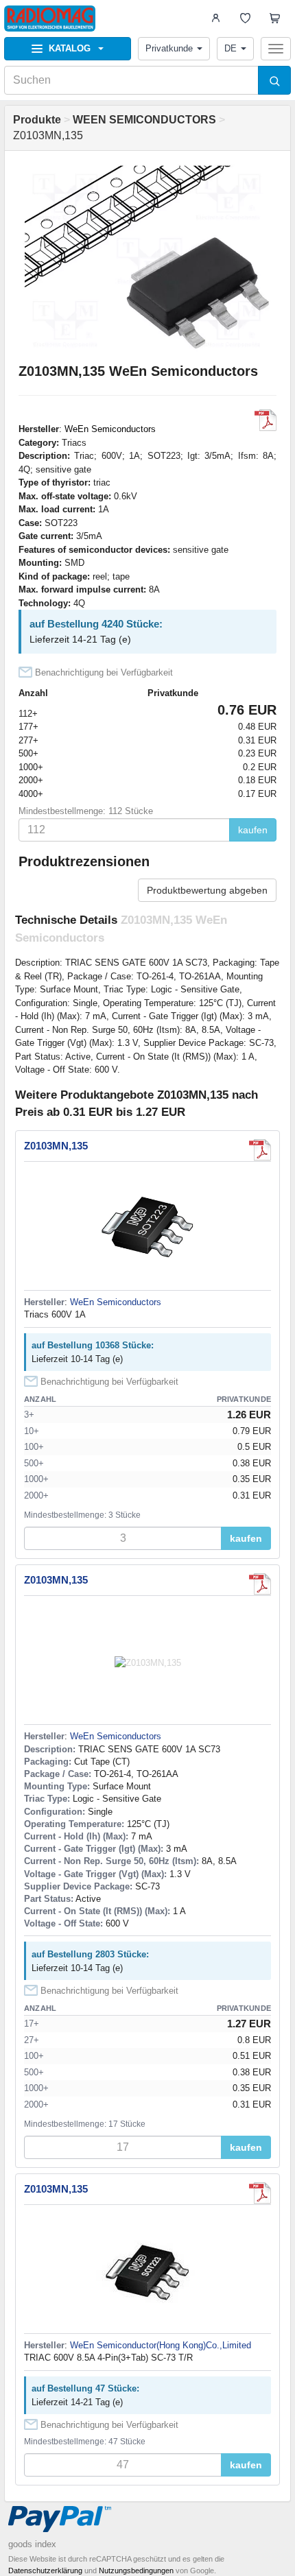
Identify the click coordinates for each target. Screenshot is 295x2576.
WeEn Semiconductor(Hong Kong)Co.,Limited (161, 2345)
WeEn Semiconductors (110, 429)
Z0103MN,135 (56, 1146)
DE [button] (231, 48)
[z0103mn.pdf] (260, 2193)
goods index (32, 2544)
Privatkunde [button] (169, 48)
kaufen (253, 830)
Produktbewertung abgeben (207, 890)
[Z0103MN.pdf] (265, 420)
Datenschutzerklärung (45, 2571)
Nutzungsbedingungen (136, 2571)
